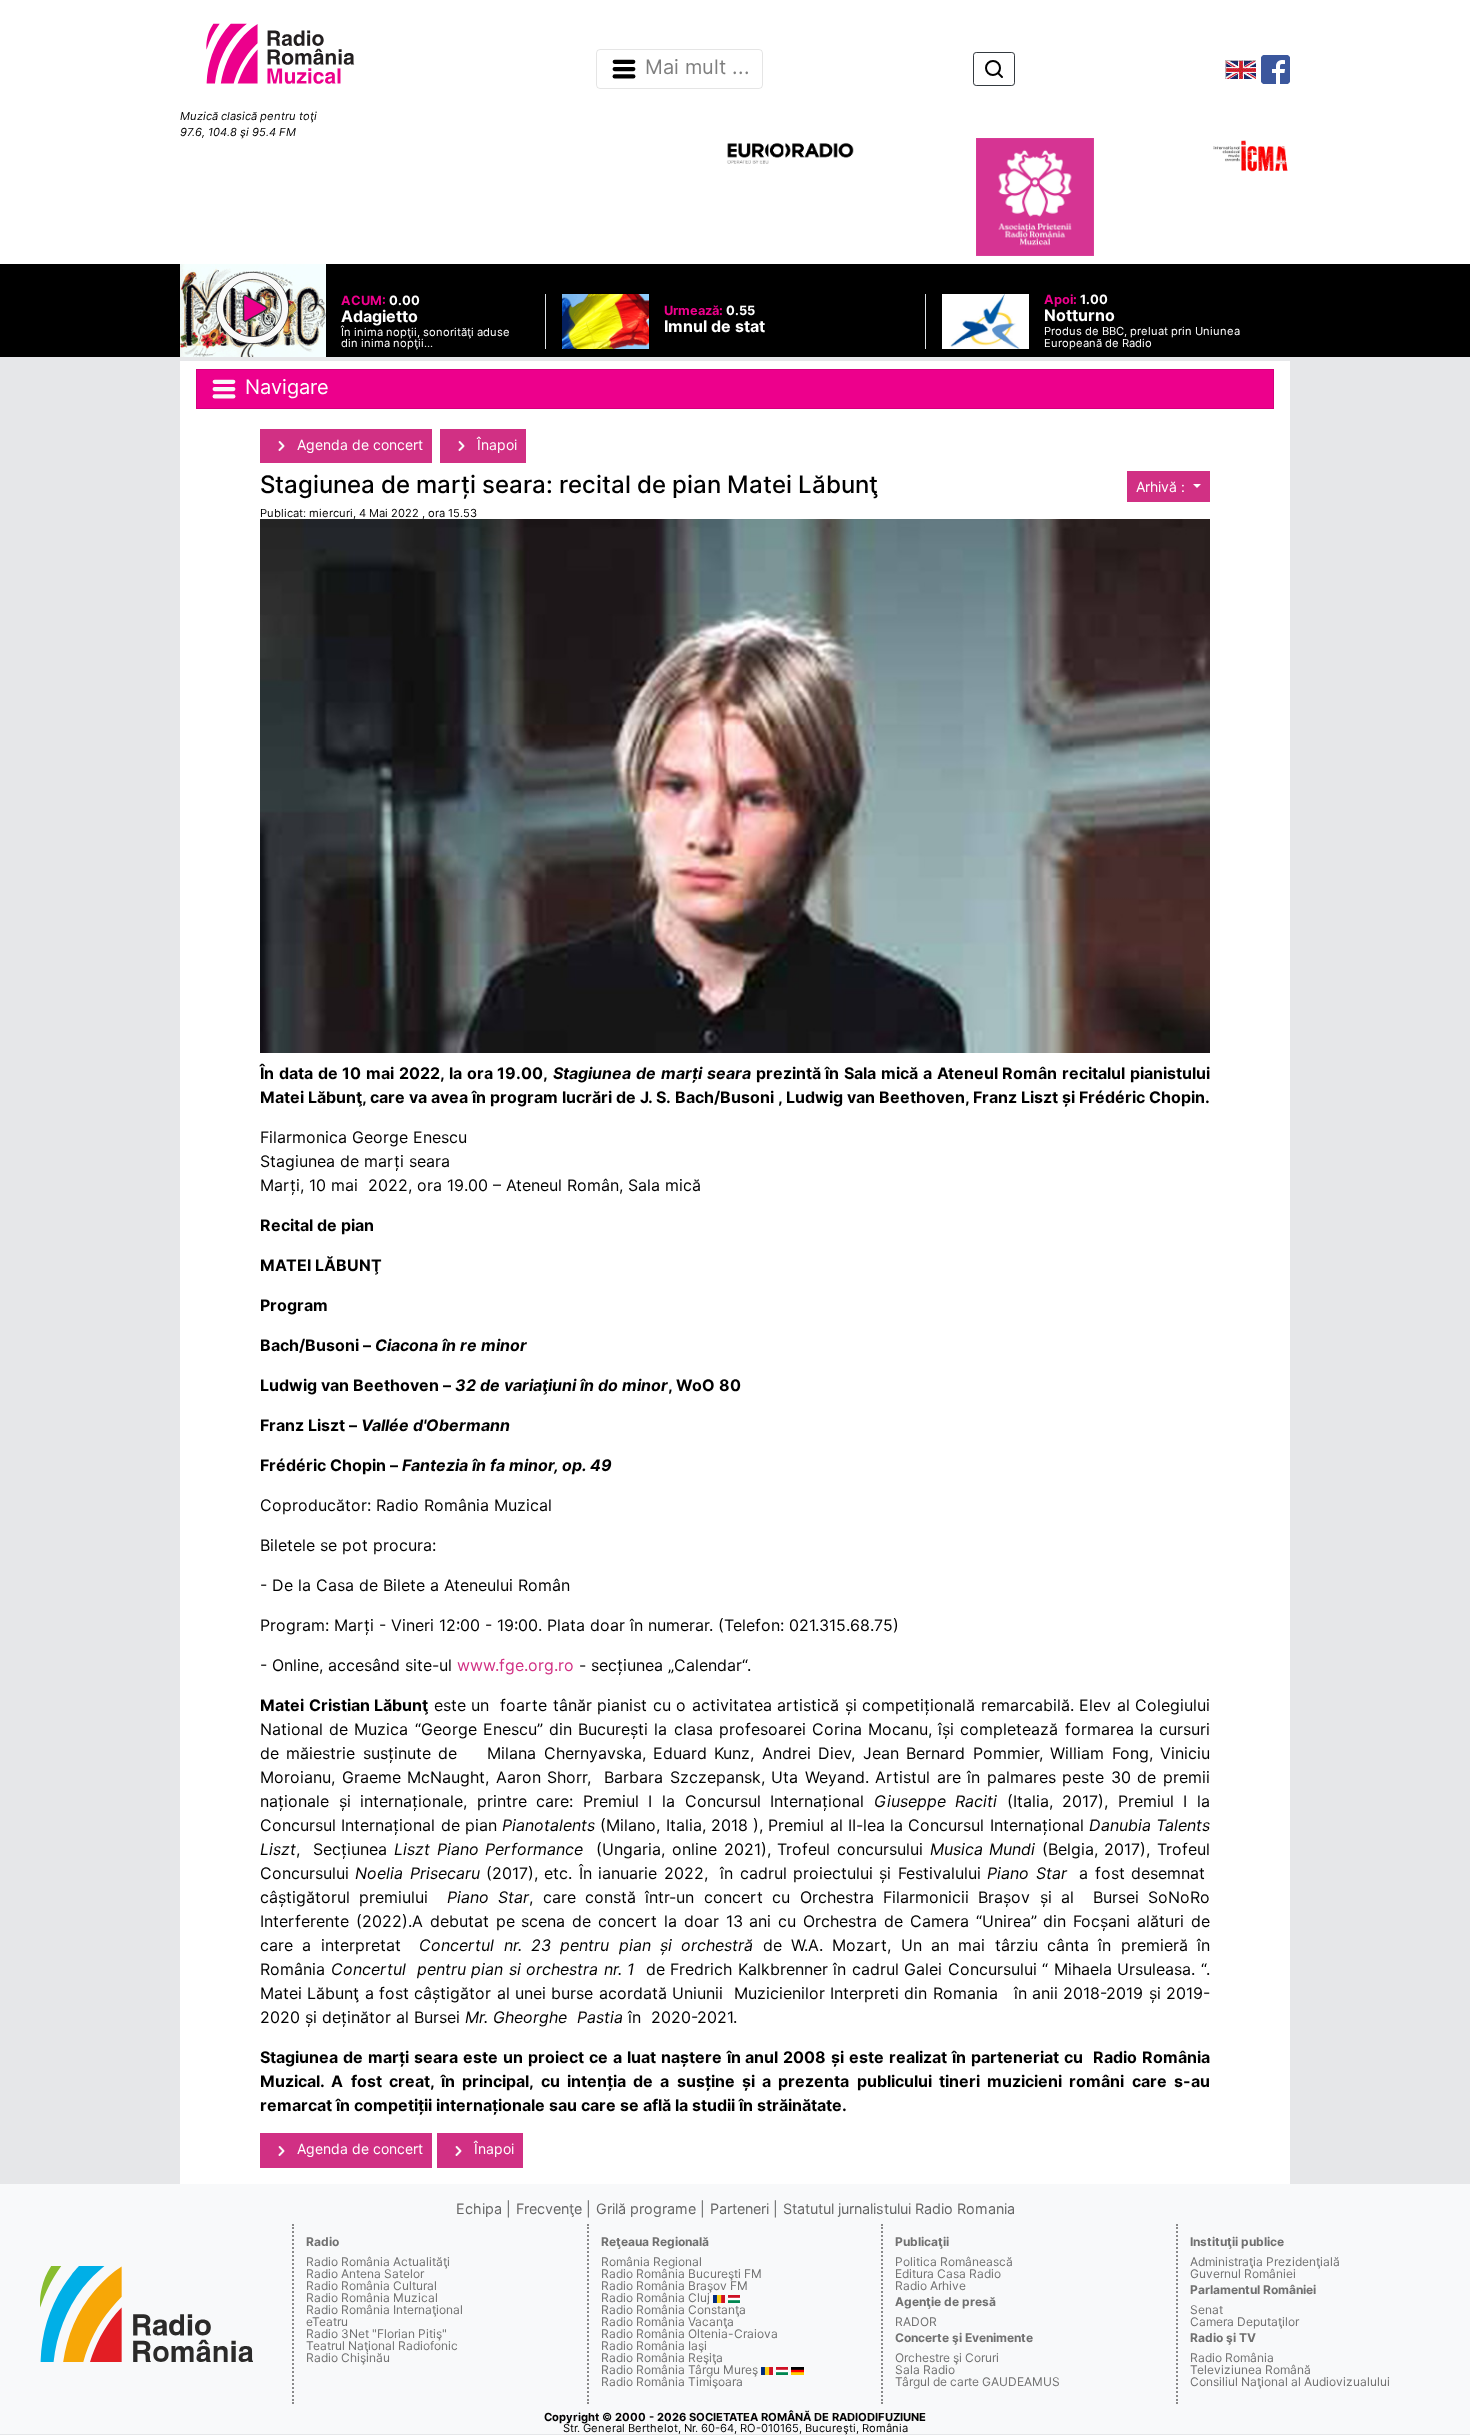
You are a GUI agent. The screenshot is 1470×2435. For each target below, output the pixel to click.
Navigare (284, 387)
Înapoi (495, 444)
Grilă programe (646, 2208)
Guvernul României (1243, 2273)
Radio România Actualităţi (378, 2261)
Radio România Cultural (371, 2285)
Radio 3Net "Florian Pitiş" (376, 2333)
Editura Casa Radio (948, 2273)
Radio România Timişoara (672, 2381)
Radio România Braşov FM (674, 2285)
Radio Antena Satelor (365, 2273)
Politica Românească (954, 2261)
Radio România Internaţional (384, 2309)
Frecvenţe (549, 2208)
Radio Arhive (930, 2285)
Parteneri (739, 2208)
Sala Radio (925, 2369)
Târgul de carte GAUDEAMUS (977, 2381)
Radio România (1232, 2357)
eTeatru (327, 2321)
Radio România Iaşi (654, 2345)
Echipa (479, 2208)
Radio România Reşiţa (662, 2357)
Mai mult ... (697, 68)
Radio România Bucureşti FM (681, 2273)
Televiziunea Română (1250, 2369)
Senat (1206, 2309)
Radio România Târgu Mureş (679, 2369)
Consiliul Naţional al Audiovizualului (1290, 2381)
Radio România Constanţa (673, 2309)
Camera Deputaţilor (1244, 2321)
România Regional (651, 2261)
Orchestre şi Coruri (947, 2357)
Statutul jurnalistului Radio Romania (899, 2208)
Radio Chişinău (348, 2357)
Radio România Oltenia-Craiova (689, 2333)
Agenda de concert (358, 444)
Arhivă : (1162, 486)
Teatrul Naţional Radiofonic (382, 2345)
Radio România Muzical (372, 2297)
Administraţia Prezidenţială (1265, 2261)
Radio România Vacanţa (667, 2321)
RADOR (916, 2321)
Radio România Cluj (655, 2297)
